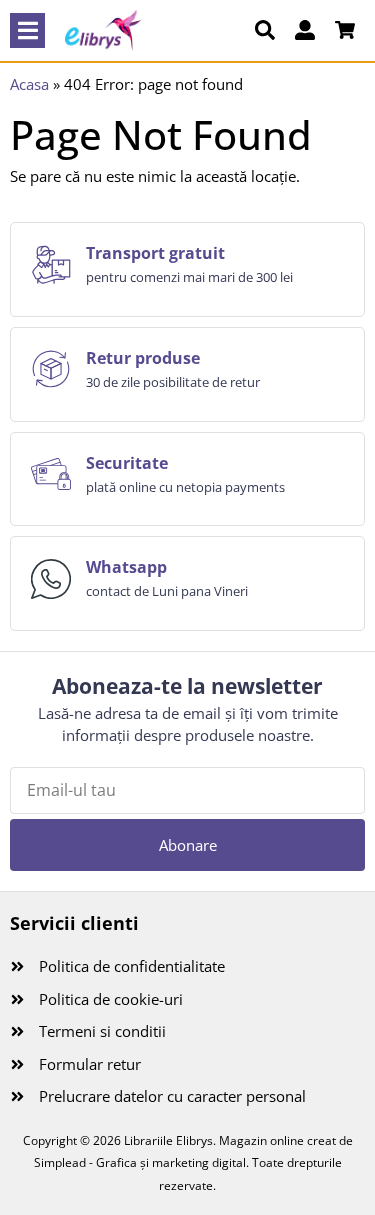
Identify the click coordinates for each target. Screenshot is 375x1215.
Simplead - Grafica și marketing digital (140, 1162)
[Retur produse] (51, 369)
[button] (27, 30)
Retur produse (143, 358)
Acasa (29, 84)
